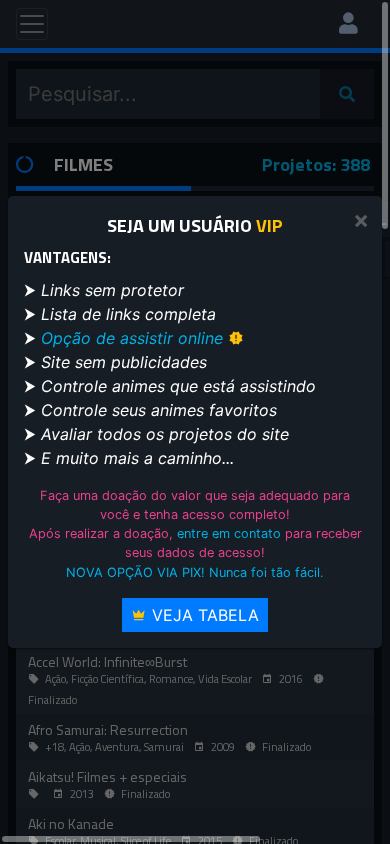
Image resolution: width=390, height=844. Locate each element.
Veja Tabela (203, 615)
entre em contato (229, 533)
